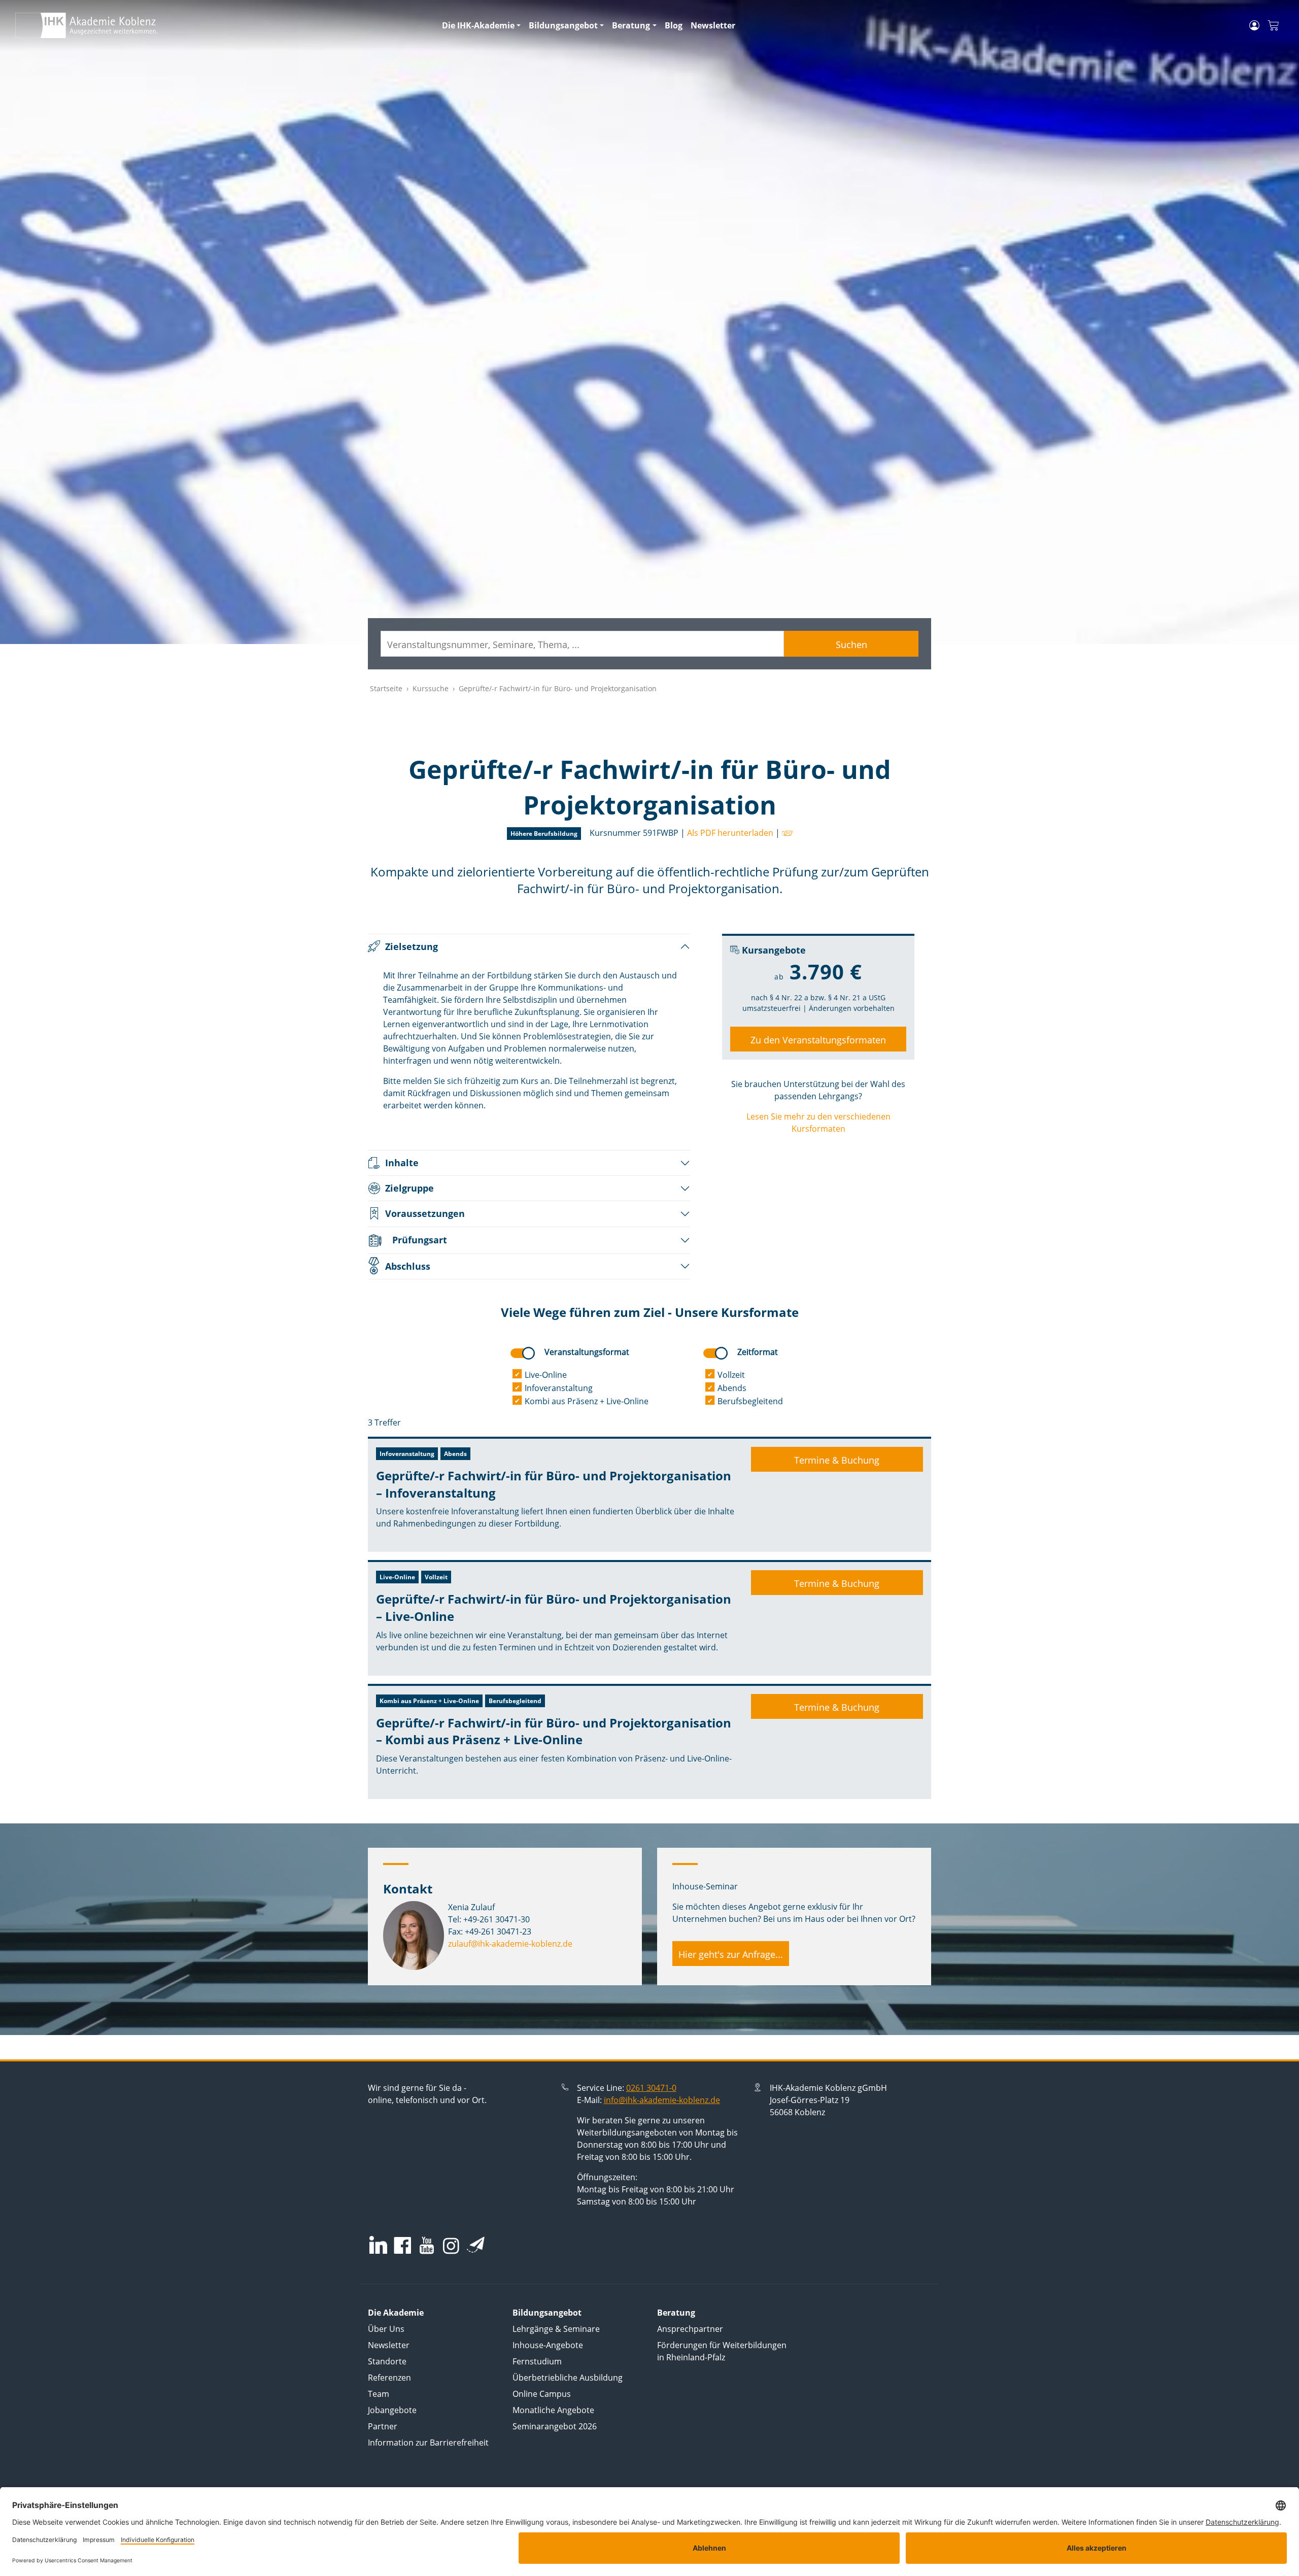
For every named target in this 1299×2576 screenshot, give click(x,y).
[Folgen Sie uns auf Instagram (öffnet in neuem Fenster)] (451, 2245)
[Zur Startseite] (223, 25)
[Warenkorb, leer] (1273, 26)
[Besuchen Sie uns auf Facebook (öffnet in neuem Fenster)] (402, 2246)
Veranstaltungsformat (587, 1352)
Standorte (387, 2361)
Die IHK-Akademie (478, 25)
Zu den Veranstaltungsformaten (818, 1040)
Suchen (851, 645)
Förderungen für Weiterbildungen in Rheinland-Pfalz (722, 2351)
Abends (732, 1388)
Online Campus (542, 2394)
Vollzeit (731, 1375)
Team (379, 2394)
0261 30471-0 (651, 2088)
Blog (674, 25)
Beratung (631, 25)
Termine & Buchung (837, 1460)
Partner (383, 2426)
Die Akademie (396, 2313)
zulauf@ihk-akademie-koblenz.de (510, 1944)
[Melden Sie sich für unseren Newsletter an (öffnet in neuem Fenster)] (476, 2245)
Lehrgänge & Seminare (556, 2329)
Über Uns (386, 2329)
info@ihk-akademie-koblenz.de (662, 2100)
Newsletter (713, 25)
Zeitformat (758, 1352)
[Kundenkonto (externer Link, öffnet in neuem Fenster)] (1254, 25)
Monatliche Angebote (553, 2410)
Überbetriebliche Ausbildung (568, 2378)
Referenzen (389, 2378)
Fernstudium (537, 2361)
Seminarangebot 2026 (555, 2426)
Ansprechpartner (690, 2329)
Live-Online (546, 1375)
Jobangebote (392, 2410)
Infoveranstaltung (559, 1388)
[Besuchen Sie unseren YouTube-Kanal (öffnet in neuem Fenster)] (427, 2246)
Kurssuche (431, 688)
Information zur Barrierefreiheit (428, 2443)
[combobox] (582, 644)
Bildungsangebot (563, 25)
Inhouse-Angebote (548, 2345)
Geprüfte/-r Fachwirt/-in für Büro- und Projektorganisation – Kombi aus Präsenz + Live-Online (554, 1731)
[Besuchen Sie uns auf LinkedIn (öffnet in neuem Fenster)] (378, 2245)
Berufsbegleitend (750, 1401)
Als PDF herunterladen (730, 833)
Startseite (386, 688)
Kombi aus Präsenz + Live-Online (587, 1401)
